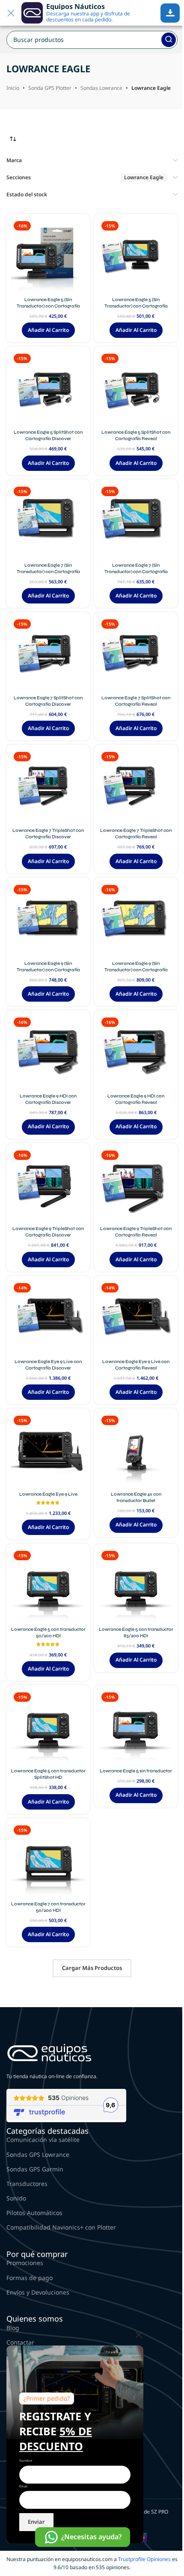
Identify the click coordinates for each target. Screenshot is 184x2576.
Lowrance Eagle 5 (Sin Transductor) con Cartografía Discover (48, 306)
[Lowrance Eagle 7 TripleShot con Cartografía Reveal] (136, 786)
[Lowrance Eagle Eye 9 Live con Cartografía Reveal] (136, 1318)
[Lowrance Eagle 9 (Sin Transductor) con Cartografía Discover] (48, 919)
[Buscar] (169, 40)
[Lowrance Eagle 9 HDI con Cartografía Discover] (48, 1052)
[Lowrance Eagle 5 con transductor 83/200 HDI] (136, 1585)
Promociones (25, 2263)
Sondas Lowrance (101, 88)
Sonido (16, 2198)
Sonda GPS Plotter (50, 88)
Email (23, 2486)
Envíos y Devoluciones (38, 2292)
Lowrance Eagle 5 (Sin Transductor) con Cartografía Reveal (136, 306)
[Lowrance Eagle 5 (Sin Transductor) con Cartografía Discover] (48, 256)
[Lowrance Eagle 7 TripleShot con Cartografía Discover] (48, 786)
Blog (13, 2328)
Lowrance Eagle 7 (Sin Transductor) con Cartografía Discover (48, 572)
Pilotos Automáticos (34, 2213)
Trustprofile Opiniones (144, 2559)
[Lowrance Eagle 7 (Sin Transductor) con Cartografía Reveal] (136, 521)
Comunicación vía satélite (43, 2140)
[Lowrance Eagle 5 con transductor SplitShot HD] (48, 1727)
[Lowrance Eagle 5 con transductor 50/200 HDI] (48, 1585)
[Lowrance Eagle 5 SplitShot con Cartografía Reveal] (136, 388)
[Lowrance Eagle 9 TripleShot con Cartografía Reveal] (136, 1185)
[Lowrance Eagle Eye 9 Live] (48, 1450)
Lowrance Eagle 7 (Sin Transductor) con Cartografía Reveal (136, 572)
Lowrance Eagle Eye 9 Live (48, 1494)
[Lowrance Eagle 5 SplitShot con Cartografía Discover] (48, 388)
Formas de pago (30, 2278)
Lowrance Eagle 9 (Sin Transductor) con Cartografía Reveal (136, 970)
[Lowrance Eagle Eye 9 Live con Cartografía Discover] (48, 1318)
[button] (48, 330)
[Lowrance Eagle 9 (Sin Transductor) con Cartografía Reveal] (136, 919)
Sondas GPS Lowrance (38, 2155)
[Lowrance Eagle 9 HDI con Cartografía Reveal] (136, 1052)
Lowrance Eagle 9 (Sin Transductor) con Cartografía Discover (48, 970)
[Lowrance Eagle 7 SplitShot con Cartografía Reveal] (136, 654)
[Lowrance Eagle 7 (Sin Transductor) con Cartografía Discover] (48, 521)
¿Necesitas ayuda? (91, 2537)
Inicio (13, 88)
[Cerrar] (139, 2335)
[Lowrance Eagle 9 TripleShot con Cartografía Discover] (48, 1185)
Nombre (26, 2461)
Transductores (27, 2184)
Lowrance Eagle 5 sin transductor (136, 1771)
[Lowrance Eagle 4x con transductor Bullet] (136, 1450)
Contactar (20, 2342)
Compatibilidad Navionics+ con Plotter (61, 2227)
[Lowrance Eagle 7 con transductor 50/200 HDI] (48, 1860)
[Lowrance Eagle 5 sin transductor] (136, 1727)
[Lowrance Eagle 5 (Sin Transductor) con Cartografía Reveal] (136, 256)
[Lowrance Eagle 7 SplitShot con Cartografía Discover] (48, 654)
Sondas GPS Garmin (35, 2169)
